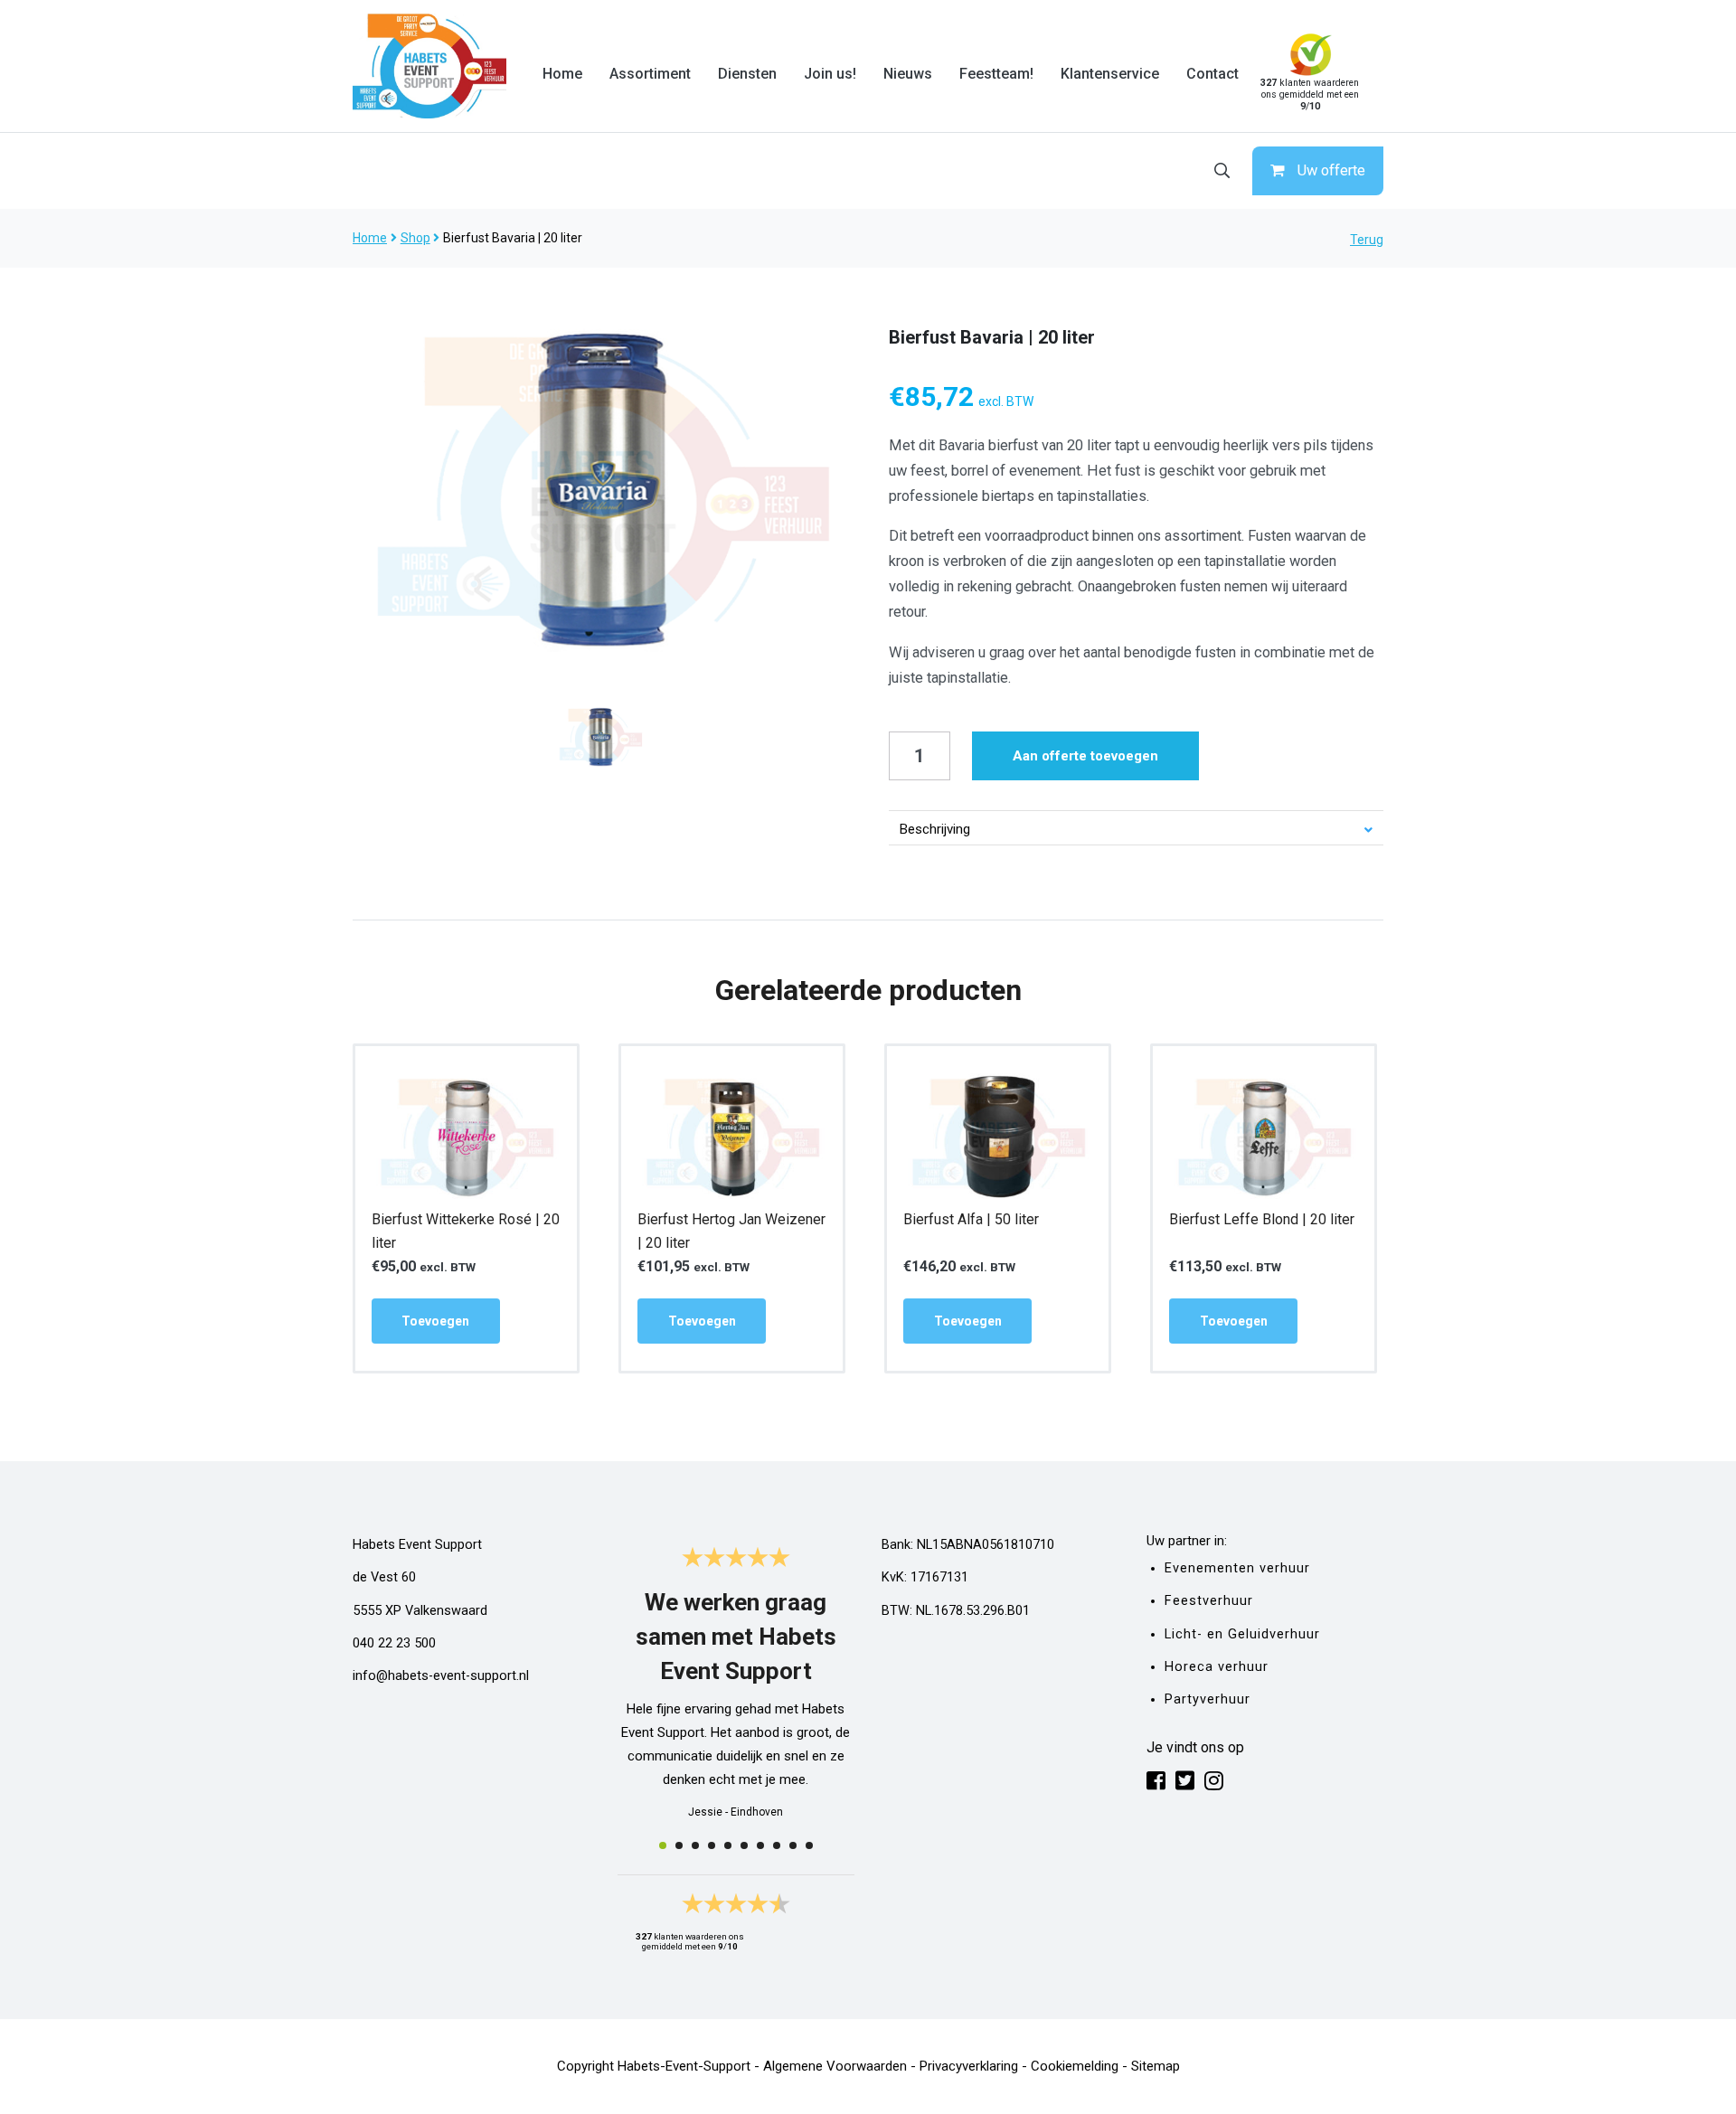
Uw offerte (1331, 170)
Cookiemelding (1075, 2066)
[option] (600, 487)
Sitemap (1156, 2066)
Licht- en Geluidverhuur (1242, 1634)
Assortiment (650, 74)
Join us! (830, 74)
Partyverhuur (1208, 1699)
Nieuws (908, 74)
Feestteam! (996, 74)
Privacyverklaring (969, 2066)
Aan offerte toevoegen (1085, 756)
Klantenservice (1110, 74)
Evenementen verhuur (1237, 1568)
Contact (1212, 74)
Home (562, 74)
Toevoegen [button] (435, 1321)
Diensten (747, 74)
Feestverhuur (1209, 1601)
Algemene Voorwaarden (835, 2066)
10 (809, 1845)
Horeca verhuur (1217, 1667)
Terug (1367, 240)
